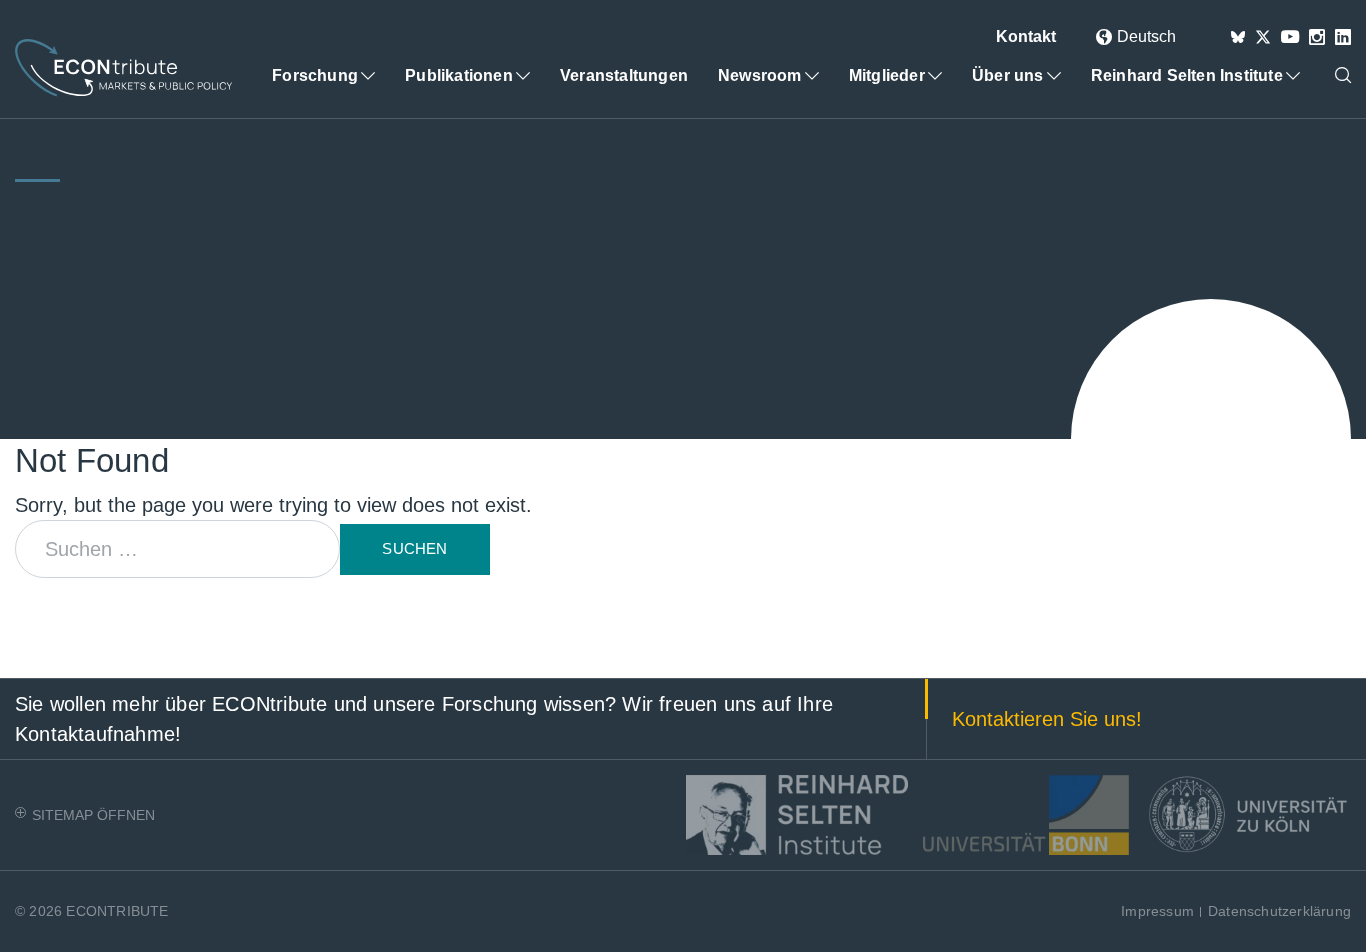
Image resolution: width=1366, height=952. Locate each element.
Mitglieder (887, 75)
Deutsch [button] (1146, 36)
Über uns (1008, 75)
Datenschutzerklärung (1279, 911)
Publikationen (459, 75)
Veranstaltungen (624, 75)
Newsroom (760, 75)
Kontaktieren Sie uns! (1047, 719)
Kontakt (1026, 36)
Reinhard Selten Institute (1187, 75)
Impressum (1157, 911)
